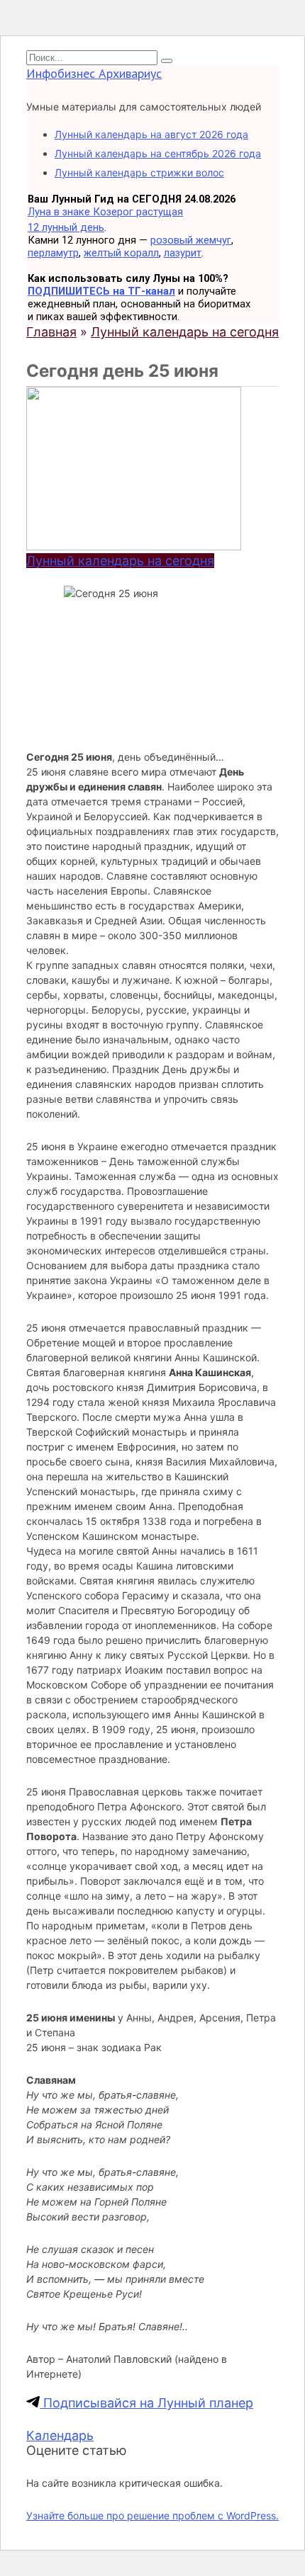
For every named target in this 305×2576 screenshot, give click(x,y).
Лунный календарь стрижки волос (139, 172)
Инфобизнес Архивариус (94, 73)
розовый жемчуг (191, 240)
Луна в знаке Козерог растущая (105, 212)
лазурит (183, 253)
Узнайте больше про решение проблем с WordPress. (152, 2515)
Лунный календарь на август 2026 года (151, 134)
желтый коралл (121, 253)
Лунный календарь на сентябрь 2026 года (158, 153)
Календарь (60, 2435)
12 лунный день (66, 227)
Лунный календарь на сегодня (120, 561)
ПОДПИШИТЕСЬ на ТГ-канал (101, 291)
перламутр (53, 253)
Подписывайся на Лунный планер (146, 2403)
